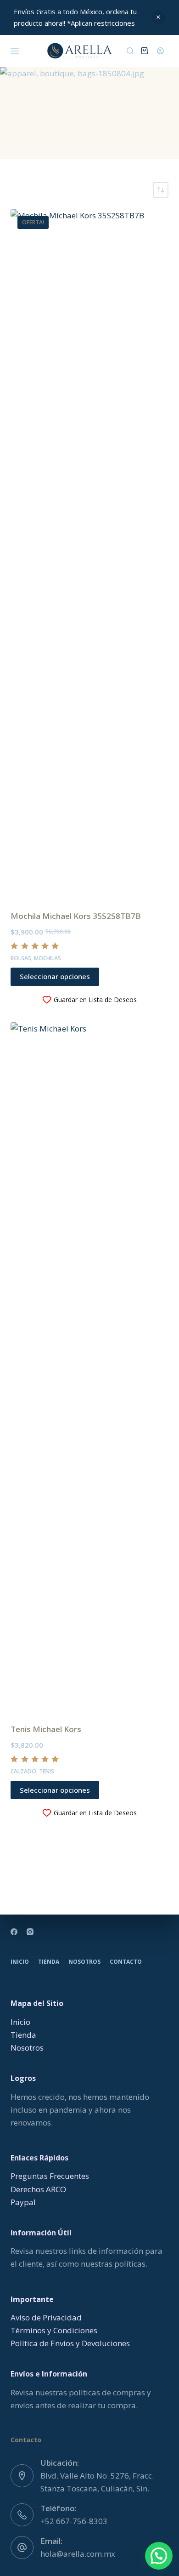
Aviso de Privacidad (46, 2317)
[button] (159, 2556)
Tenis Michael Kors (46, 1729)
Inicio (20, 1962)
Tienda (49, 1962)
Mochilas (48, 958)
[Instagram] (30, 1932)
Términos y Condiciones (54, 2330)
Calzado (23, 1771)
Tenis (47, 1771)
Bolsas (21, 958)
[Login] (160, 51)
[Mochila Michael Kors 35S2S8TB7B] (89, 554)
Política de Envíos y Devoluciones (70, 2343)
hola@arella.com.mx (78, 2554)
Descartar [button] (158, 17)
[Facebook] (14, 1932)
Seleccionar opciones (55, 976)
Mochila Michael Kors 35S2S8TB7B (76, 916)
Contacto (126, 1962)
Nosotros (84, 1962)
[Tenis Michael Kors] (89, 1367)
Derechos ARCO (38, 2189)
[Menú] (15, 51)
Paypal (23, 2202)
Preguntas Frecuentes (50, 2176)
